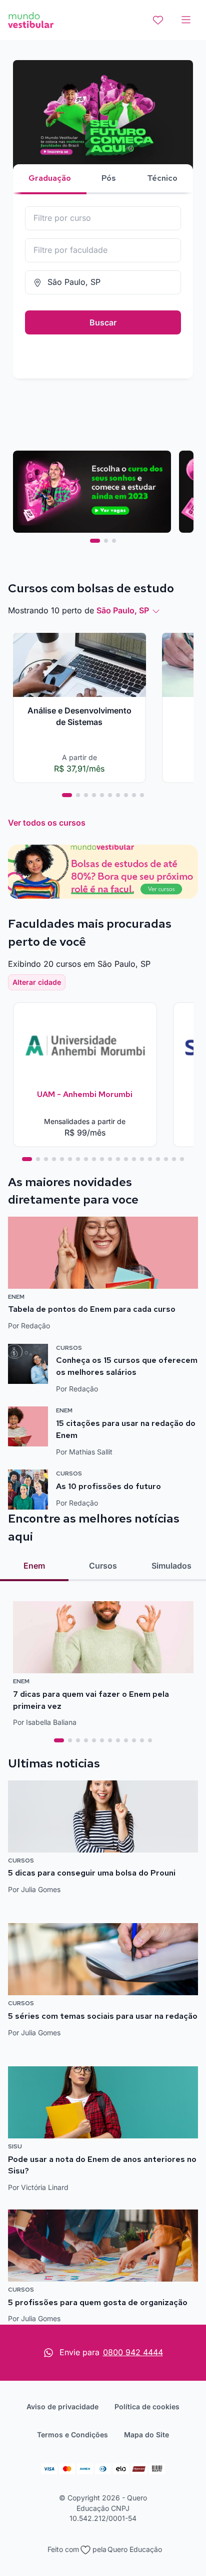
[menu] (186, 20)
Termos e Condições (72, 2435)
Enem (34, 1566)
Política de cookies (147, 2407)
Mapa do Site (146, 2435)
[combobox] (103, 218)
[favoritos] (158, 20)
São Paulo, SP (123, 610)
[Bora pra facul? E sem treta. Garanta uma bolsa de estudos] (103, 140)
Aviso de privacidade (62, 2407)
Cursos (103, 1566)
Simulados (171, 1566)
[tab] (95, 541)
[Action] (103, 872)
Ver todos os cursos (47, 823)
